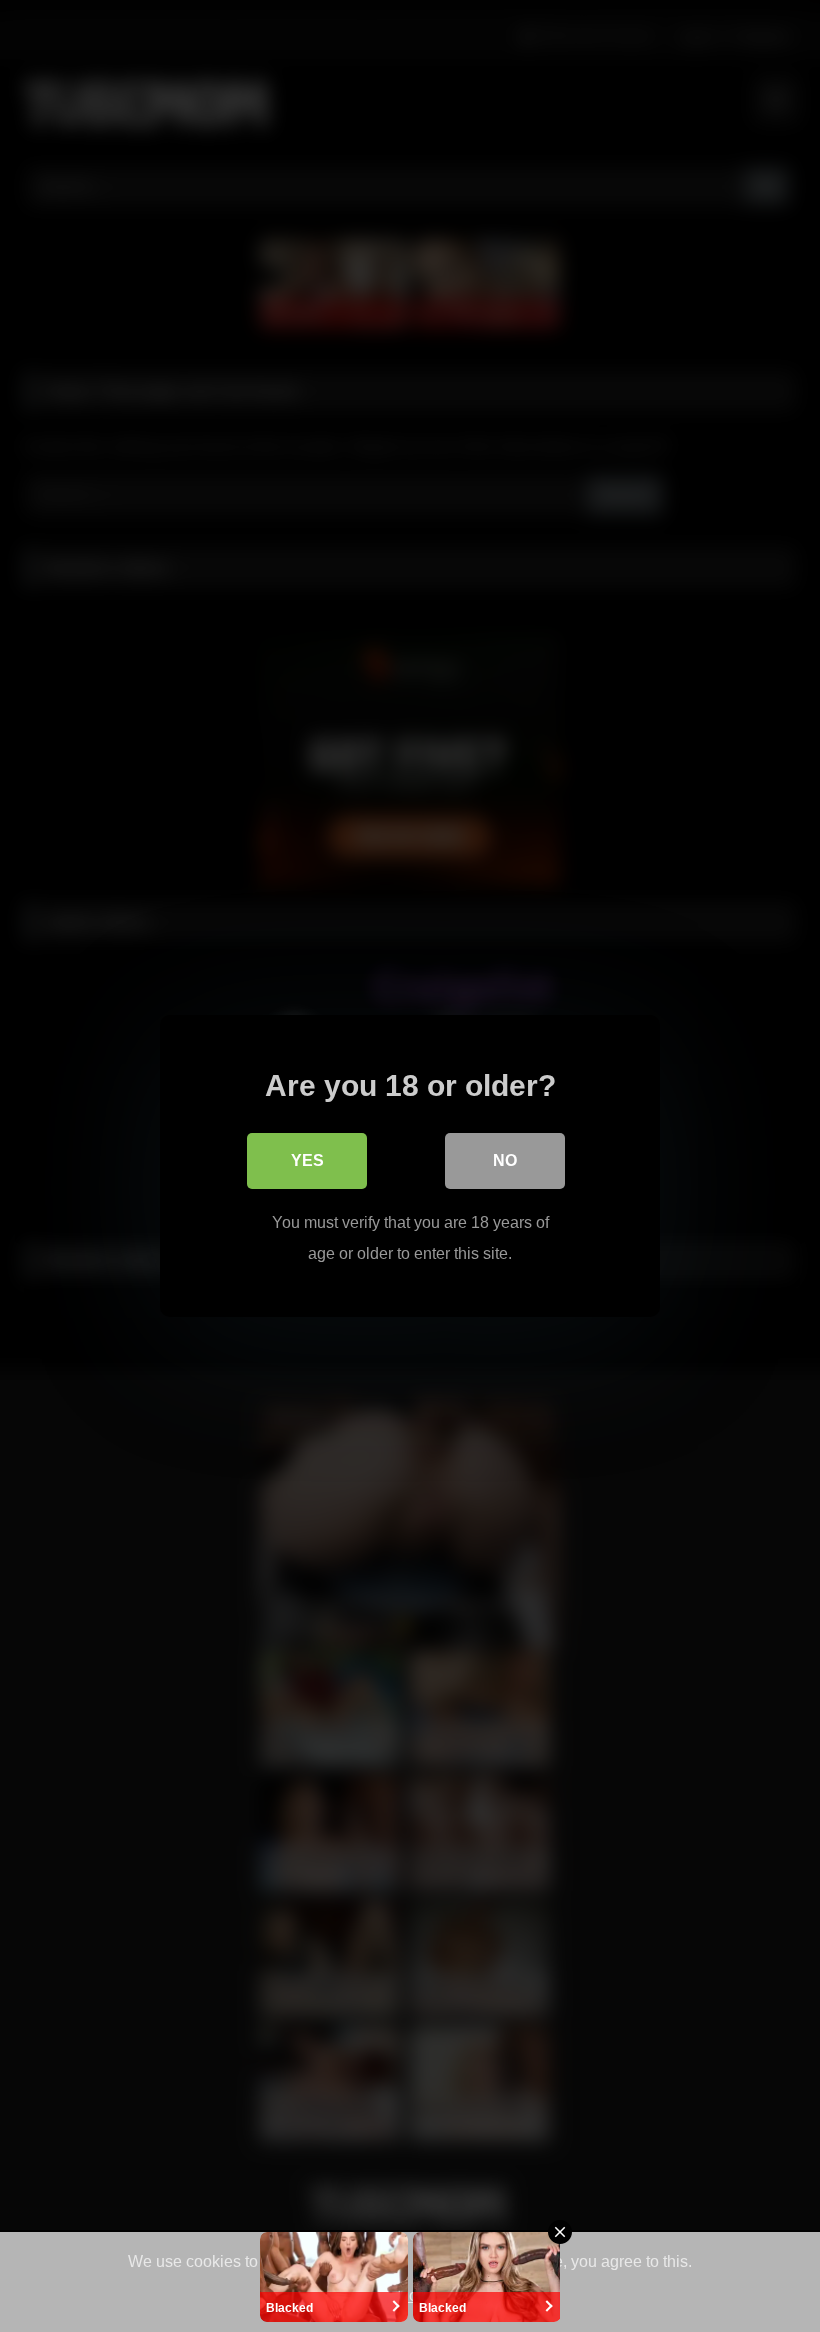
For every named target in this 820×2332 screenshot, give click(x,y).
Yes (307, 1160)
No (505, 1160)
